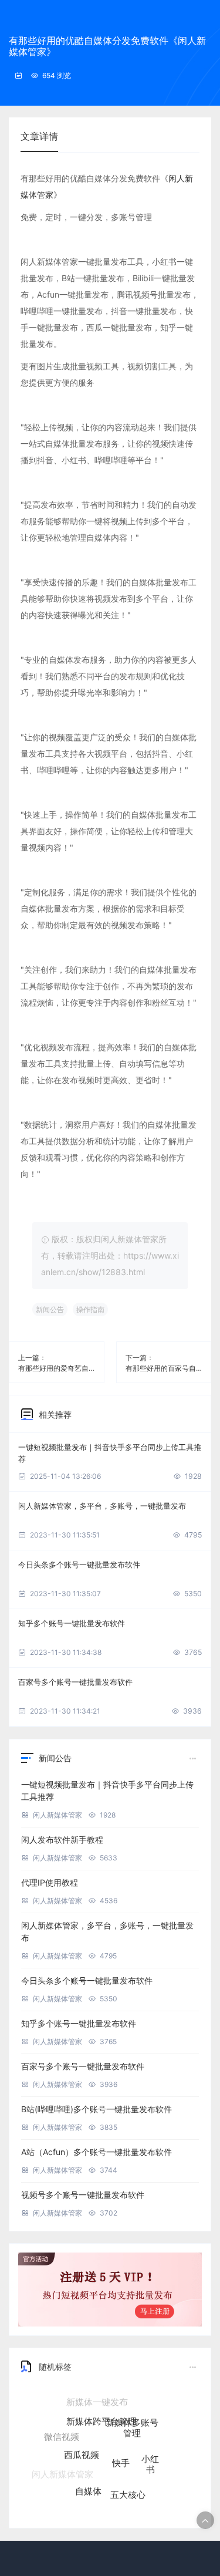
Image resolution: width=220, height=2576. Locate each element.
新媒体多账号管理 (132, 2420)
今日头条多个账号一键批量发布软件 (79, 1565)
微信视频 (62, 2432)
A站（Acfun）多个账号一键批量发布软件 (97, 2152)
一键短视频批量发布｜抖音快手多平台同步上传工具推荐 (110, 1453)
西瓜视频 (82, 2442)
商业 (101, 2503)
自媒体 (88, 2482)
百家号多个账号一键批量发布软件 (75, 1682)
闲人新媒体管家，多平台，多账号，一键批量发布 (102, 1506)
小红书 (150, 2455)
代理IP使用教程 (50, 1882)
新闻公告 (50, 1309)
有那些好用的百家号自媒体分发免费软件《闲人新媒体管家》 (164, 1368)
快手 (121, 2448)
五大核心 (128, 2486)
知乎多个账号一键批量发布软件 (72, 1623)
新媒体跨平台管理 (101, 2410)
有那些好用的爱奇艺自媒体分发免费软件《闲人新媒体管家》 (57, 1368)
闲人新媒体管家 (57, 1815)
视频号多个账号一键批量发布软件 (83, 2195)
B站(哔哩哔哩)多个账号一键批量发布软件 (97, 2109)
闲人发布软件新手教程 (62, 1840)
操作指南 (90, 1309)
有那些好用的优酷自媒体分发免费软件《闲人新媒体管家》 (107, 46)
